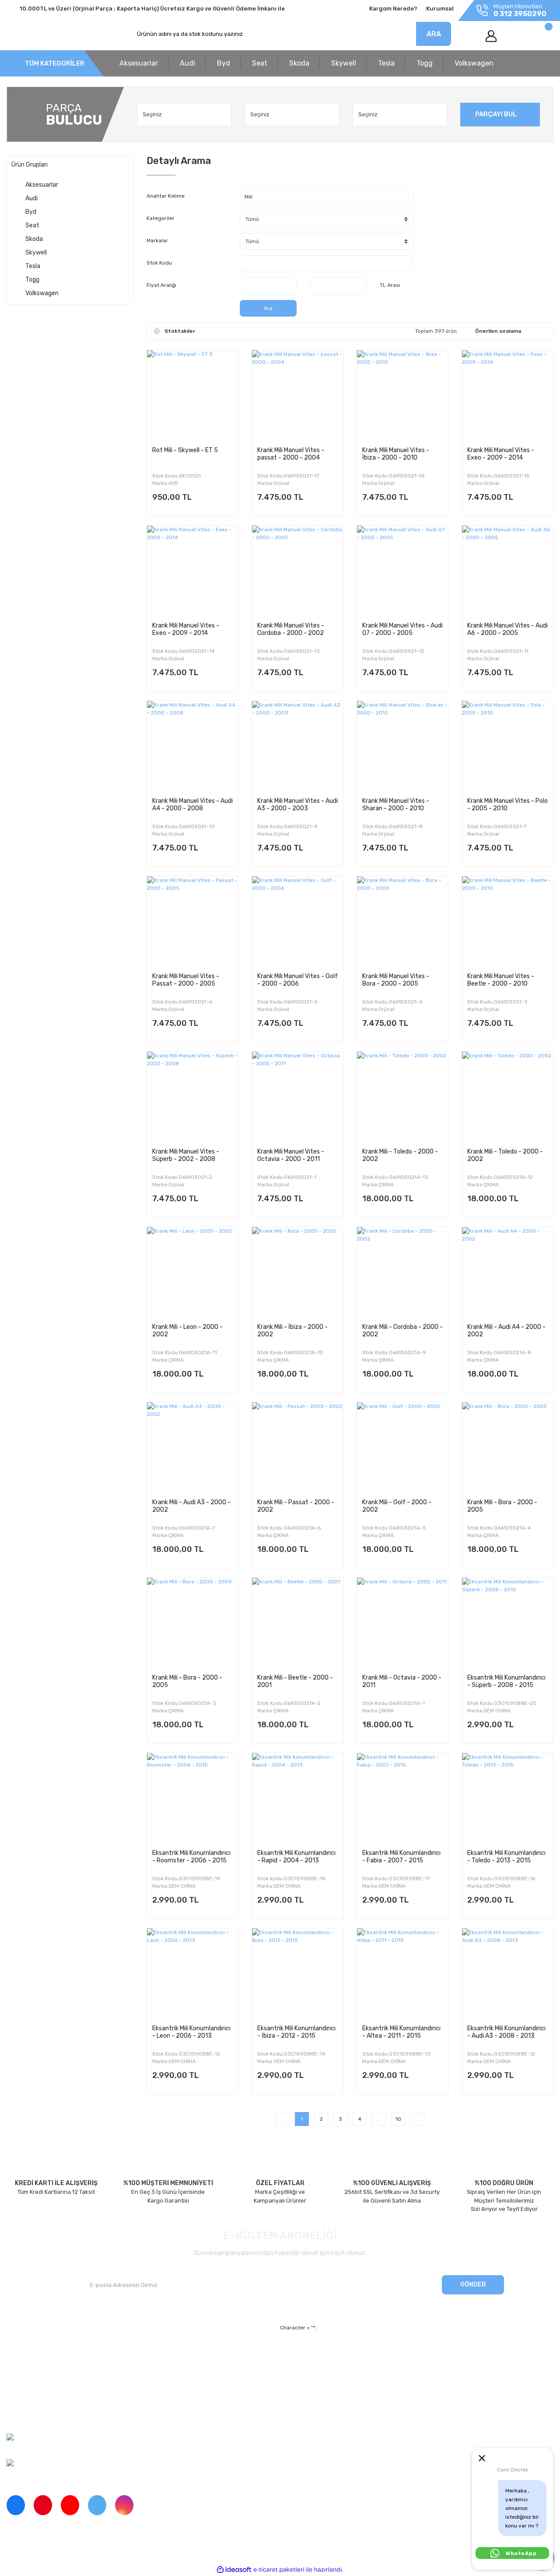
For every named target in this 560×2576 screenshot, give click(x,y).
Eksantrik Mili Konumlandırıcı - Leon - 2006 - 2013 (191, 2032)
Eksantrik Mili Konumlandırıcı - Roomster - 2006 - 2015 (191, 1857)
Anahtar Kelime (166, 196)
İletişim (16, 2369)
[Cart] (539, 36)
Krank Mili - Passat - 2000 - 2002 (296, 1506)
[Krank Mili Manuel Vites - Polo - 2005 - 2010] (507, 746)
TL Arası (390, 285)
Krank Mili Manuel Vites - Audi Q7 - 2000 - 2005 (402, 629)
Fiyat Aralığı (161, 285)
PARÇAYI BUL (496, 114)
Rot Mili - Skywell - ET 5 (185, 450)
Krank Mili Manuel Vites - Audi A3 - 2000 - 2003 (297, 805)
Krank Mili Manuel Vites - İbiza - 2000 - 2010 (396, 454)
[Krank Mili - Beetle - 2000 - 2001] (297, 1623)
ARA (434, 34)
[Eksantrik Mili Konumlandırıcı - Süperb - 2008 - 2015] (507, 1623)
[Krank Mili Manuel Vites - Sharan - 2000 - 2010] (402, 746)
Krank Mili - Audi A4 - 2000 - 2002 (506, 1331)
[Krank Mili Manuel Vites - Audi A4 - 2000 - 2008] (192, 746)
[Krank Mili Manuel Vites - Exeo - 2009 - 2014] (507, 396)
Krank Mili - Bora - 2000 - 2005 (502, 1506)
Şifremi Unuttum (168, 2369)
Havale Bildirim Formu (353, 2400)
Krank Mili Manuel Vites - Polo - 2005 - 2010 (507, 805)
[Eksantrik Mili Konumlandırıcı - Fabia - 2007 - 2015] (402, 1799)
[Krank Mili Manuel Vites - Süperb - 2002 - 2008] (192, 1097)
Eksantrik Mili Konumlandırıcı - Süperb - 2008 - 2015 (506, 1681)
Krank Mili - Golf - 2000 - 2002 (397, 1506)
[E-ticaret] (279, 2569)
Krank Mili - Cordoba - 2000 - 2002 (402, 1331)
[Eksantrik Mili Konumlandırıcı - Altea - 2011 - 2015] (402, 1974)
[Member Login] (491, 36)
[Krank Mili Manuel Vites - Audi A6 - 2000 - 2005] (507, 571)
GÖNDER (473, 2285)
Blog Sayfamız (26, 2415)
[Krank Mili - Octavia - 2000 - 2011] (402, 1623)
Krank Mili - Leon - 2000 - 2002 (187, 1331)
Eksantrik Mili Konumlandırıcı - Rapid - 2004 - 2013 (296, 1857)
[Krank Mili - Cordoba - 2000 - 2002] (402, 1272)
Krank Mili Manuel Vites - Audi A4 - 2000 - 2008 (192, 805)
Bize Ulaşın (161, 2400)
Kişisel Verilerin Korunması (359, 2385)
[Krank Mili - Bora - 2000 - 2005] (507, 1448)
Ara (268, 308)
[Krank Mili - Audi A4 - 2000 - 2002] (507, 1272)
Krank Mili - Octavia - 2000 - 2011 (402, 1681)
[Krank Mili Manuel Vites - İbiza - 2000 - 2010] (402, 396)
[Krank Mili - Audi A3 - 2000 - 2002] (192, 1448)
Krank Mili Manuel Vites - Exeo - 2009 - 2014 (501, 454)
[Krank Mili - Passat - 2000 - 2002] (297, 1448)
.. (379, 2119)
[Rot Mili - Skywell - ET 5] (192, 396)
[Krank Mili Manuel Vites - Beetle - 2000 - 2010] (507, 922)
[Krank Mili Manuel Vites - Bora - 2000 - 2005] (402, 922)
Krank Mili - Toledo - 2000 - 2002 (400, 1155)
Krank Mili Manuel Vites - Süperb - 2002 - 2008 (186, 1155)
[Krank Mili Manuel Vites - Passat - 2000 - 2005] (192, 922)
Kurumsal (440, 9)
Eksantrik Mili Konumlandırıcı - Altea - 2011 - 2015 (401, 2032)
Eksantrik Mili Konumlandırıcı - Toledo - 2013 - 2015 (506, 1857)
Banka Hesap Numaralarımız (45, 2400)
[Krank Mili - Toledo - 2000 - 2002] (402, 1097)
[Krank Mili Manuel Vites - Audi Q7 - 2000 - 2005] (402, 571)
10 (398, 2119)
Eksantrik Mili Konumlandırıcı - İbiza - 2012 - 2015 (296, 2032)
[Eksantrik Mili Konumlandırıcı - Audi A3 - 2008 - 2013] (507, 1974)
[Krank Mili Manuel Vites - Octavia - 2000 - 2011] (297, 1097)
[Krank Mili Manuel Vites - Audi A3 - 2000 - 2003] (297, 746)
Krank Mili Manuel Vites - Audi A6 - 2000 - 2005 (507, 629)
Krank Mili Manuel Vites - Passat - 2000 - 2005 (186, 980)
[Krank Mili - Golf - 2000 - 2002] (402, 1448)
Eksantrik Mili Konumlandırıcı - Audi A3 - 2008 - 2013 (506, 2032)
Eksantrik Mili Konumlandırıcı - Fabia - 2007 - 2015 (401, 1857)
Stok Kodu (159, 263)
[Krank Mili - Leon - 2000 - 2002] (192, 1272)
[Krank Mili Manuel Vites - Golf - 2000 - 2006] (297, 922)
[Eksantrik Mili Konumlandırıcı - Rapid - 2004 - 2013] (297, 1799)
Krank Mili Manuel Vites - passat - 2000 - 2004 (291, 454)
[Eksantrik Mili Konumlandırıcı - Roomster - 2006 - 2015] (192, 1799)
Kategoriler (161, 218)
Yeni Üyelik (161, 2355)
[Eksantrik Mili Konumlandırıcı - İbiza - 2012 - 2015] (297, 1974)
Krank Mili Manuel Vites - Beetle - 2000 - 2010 (501, 980)
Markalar (157, 241)
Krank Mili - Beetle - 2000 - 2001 (295, 1681)
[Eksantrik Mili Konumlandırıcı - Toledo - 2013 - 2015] (507, 1799)
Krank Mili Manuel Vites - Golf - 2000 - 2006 (297, 980)
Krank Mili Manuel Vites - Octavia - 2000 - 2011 (291, 1155)
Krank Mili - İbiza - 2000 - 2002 (292, 1331)
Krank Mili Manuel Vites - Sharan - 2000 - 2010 (396, 805)
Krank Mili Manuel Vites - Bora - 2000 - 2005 (396, 980)
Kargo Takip (162, 2385)
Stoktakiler (180, 331)
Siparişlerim (22, 2385)
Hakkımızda (22, 2355)
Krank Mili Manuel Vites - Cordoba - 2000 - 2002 (291, 629)
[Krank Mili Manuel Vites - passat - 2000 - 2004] (297, 396)
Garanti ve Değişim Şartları (360, 2369)
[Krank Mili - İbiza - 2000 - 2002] (297, 1272)
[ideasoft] (234, 2570)
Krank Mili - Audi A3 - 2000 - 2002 (191, 1506)
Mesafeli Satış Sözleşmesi (359, 2355)
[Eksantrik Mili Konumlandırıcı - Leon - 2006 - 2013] (192, 1974)
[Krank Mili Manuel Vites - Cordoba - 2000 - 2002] (297, 571)
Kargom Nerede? (393, 9)
